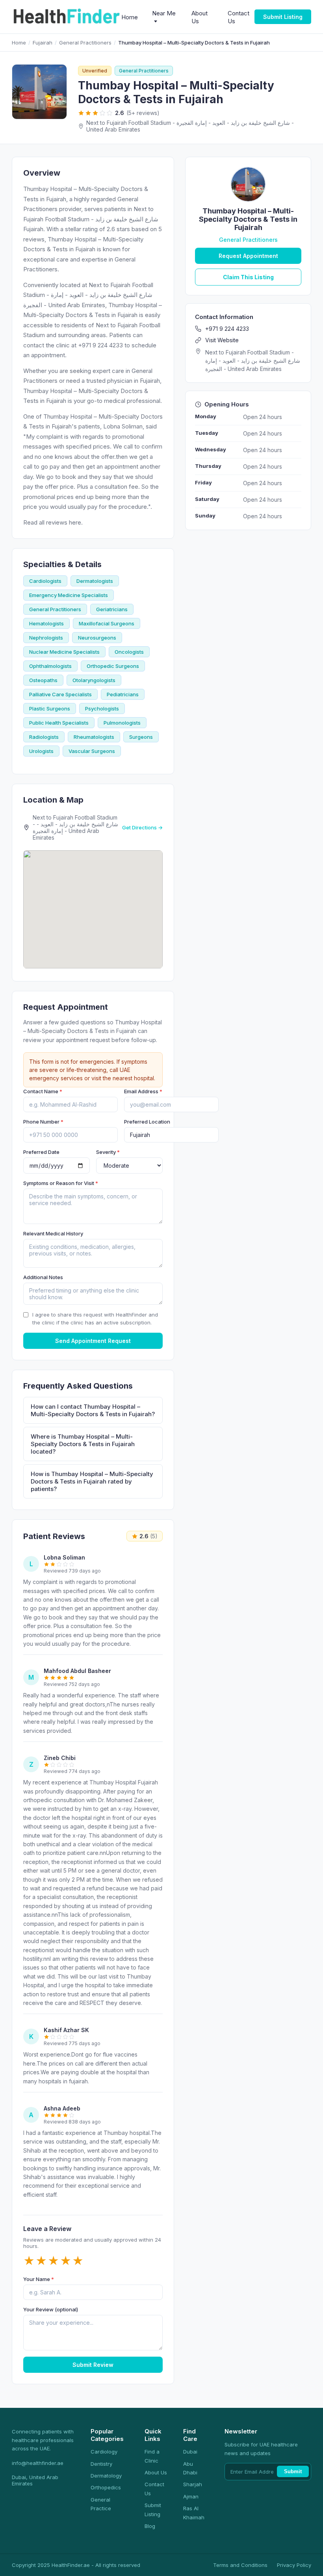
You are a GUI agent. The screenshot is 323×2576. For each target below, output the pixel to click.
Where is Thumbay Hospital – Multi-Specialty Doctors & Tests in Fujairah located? (83, 1444)
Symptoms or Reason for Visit (61, 1183)
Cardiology (104, 2452)
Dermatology (106, 2476)
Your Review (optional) (51, 2309)
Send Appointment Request (93, 1341)
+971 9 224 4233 (227, 329)
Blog (150, 2526)
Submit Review (93, 2365)
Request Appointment (248, 256)
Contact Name (43, 1091)
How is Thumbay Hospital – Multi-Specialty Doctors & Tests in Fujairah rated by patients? (92, 1481)
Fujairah (43, 43)
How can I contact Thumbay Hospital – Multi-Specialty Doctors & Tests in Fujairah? (93, 1410)
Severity (108, 1152)
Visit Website (222, 340)
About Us (156, 2472)
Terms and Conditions (240, 2565)
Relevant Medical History (53, 1233)
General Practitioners (85, 43)
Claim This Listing (248, 277)
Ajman (191, 2496)
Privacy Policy (294, 2565)
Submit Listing (283, 17)
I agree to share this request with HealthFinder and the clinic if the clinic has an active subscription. (95, 1319)
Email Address (143, 1091)
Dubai (190, 2452)
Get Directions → (142, 827)
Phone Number (43, 1122)
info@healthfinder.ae (38, 2463)
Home (130, 17)
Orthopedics (106, 2487)
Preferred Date (41, 1152)
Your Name (39, 2279)
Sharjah (193, 2484)
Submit (293, 2471)
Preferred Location (147, 1122)
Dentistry (101, 2464)
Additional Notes (43, 1277)
